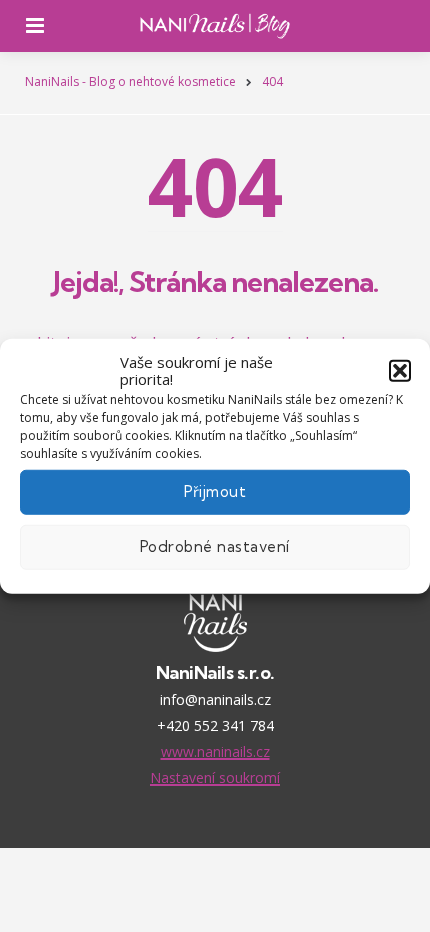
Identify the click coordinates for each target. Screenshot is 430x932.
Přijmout (215, 491)
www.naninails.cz (215, 751)
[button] (400, 371)
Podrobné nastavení (215, 546)
